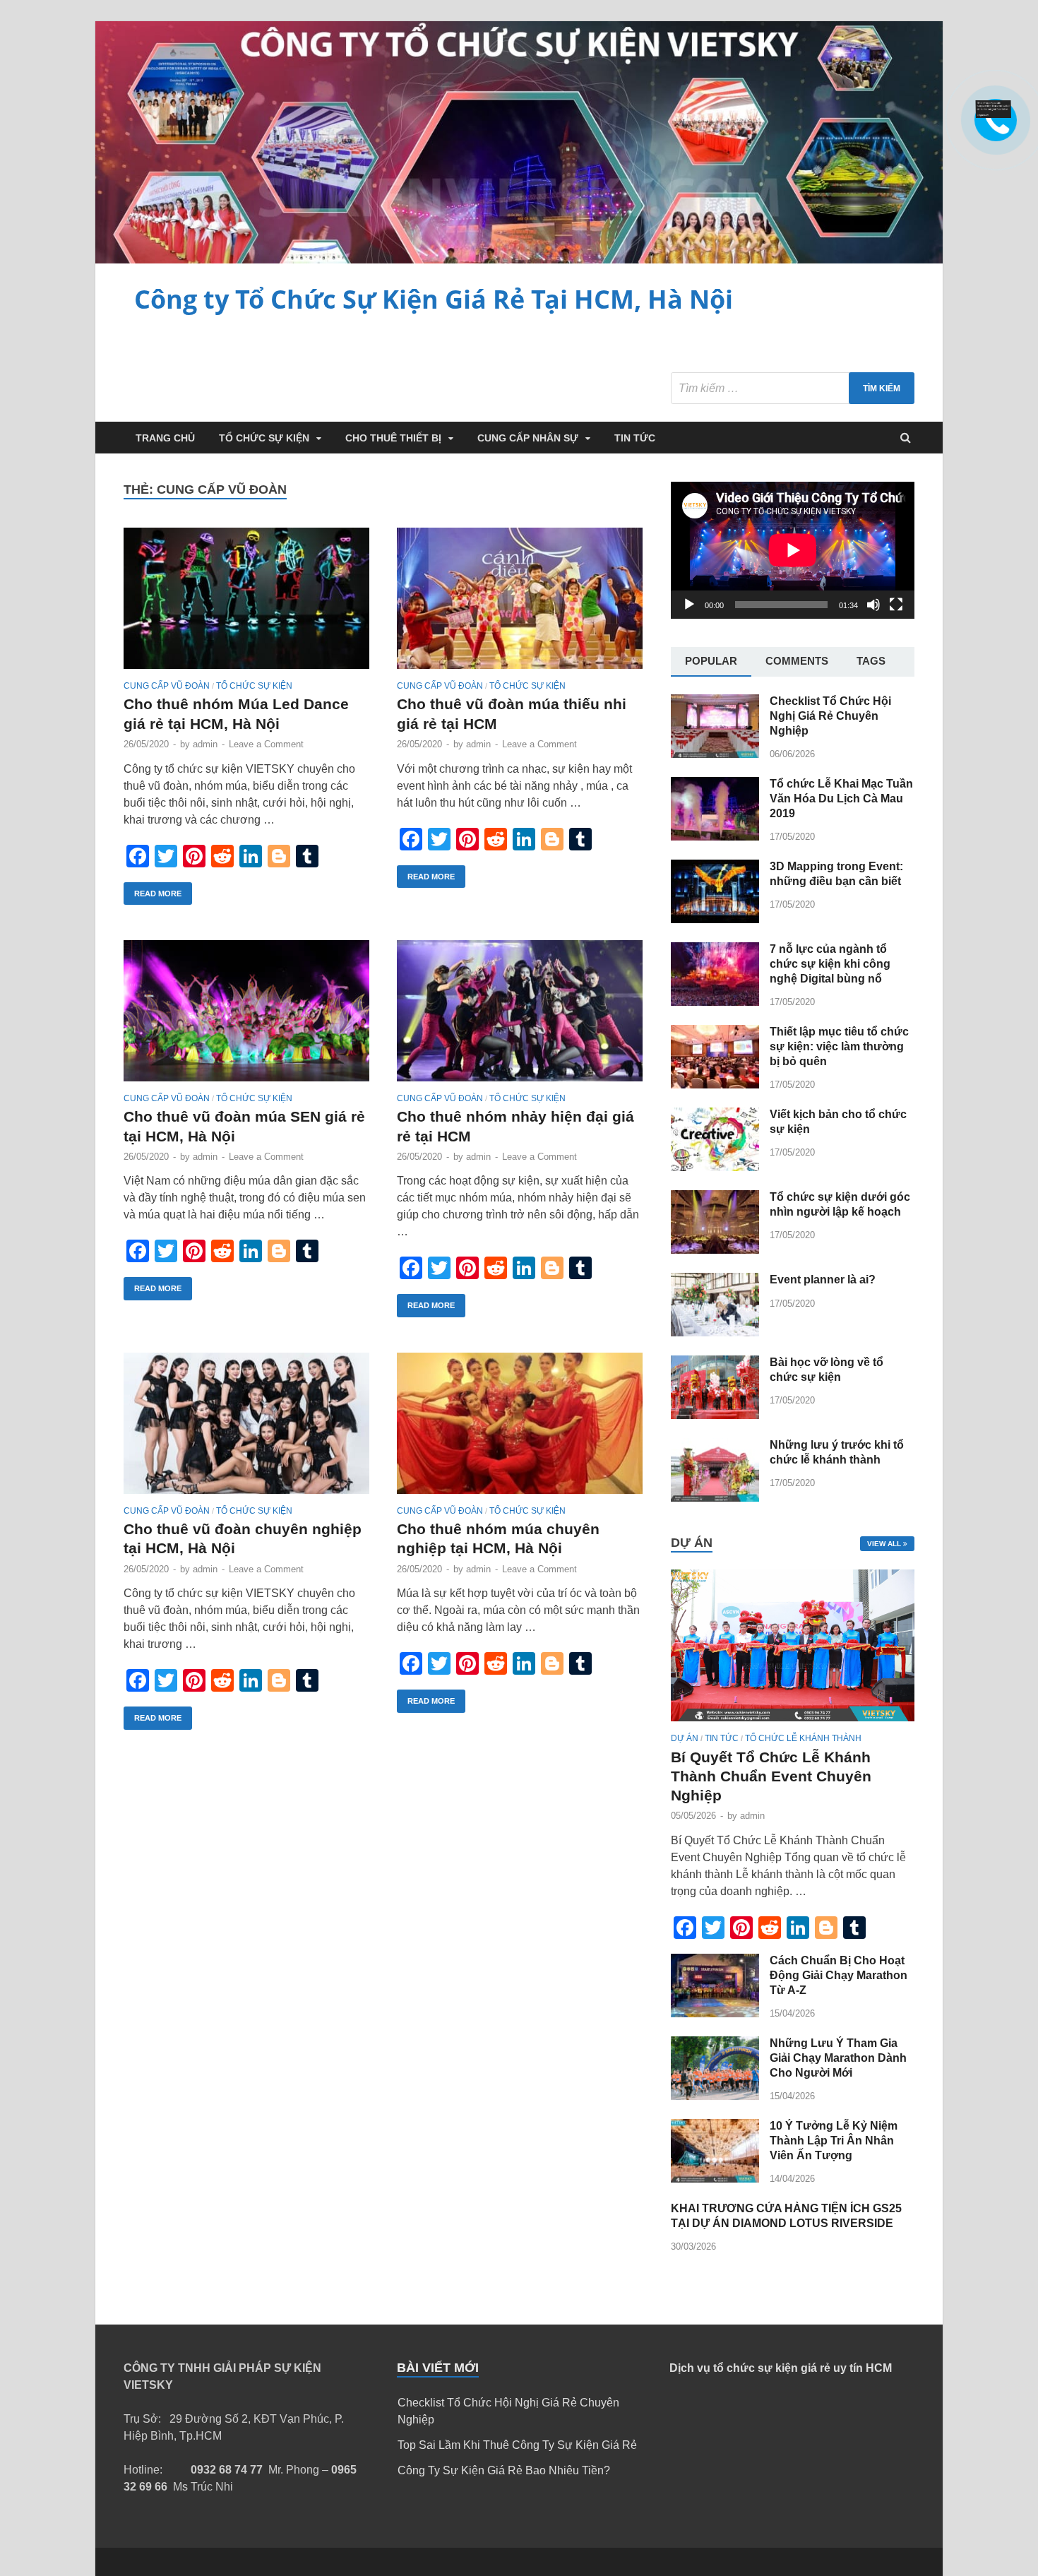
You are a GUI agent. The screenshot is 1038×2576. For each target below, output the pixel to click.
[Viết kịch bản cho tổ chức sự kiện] (715, 1167)
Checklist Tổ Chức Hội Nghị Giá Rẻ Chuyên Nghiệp (830, 716)
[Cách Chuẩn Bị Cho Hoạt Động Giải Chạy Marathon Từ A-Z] (715, 2013)
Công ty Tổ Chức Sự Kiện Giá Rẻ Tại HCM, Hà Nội (434, 299)
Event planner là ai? (823, 1280)
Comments (797, 661)
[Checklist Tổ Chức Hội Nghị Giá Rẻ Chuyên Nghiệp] (715, 754)
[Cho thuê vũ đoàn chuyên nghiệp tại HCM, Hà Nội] (246, 1429)
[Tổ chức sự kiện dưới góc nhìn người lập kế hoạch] (715, 1250)
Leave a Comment (266, 744)
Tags (871, 661)
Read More (158, 894)
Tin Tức (635, 438)
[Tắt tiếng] (873, 605)
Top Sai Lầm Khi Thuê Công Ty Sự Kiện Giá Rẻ (517, 2445)
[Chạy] (689, 605)
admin (205, 744)
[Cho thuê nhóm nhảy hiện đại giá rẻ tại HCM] (520, 1017)
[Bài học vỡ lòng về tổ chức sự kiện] (715, 1415)
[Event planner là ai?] (715, 1332)
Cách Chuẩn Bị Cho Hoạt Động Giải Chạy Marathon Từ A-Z (839, 1975)
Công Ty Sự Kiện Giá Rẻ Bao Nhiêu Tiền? (504, 2470)
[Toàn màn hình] (896, 605)
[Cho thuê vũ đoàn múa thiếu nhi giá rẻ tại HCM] (520, 604)
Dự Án (685, 1738)
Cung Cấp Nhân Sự (528, 438)
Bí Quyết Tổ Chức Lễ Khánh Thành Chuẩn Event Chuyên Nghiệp (771, 1776)
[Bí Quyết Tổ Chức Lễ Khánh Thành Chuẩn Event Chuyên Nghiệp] (793, 1725)
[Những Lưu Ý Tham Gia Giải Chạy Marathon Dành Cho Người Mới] (715, 2096)
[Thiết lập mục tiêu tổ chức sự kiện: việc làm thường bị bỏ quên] (715, 1085)
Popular (711, 661)
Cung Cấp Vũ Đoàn (167, 686)
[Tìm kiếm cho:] (793, 388)
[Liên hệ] (994, 114)
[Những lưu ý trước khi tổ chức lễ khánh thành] (715, 1498)
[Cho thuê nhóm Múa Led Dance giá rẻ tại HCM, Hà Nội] (246, 604)
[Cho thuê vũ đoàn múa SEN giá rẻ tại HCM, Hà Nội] (246, 1017)
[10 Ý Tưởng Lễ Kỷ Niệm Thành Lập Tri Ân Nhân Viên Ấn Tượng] (715, 2179)
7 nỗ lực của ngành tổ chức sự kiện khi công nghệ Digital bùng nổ (830, 964)
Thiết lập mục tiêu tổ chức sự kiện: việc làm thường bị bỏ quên (839, 1046)
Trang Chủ (165, 438)
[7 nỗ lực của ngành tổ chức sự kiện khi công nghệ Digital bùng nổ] (715, 1002)
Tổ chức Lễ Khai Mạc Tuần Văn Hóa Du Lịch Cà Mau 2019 (841, 799)
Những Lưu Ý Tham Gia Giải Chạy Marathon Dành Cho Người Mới (838, 2058)
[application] (793, 550)
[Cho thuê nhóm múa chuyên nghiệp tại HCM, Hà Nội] (520, 1429)
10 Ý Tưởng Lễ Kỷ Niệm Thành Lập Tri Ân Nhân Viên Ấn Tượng (834, 2141)
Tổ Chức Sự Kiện (264, 438)
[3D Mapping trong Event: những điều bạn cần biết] (715, 919)
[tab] (711, 662)
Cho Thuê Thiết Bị (393, 438)
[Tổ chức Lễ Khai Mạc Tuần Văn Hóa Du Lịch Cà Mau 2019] (715, 837)
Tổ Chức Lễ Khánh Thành (803, 1738)
